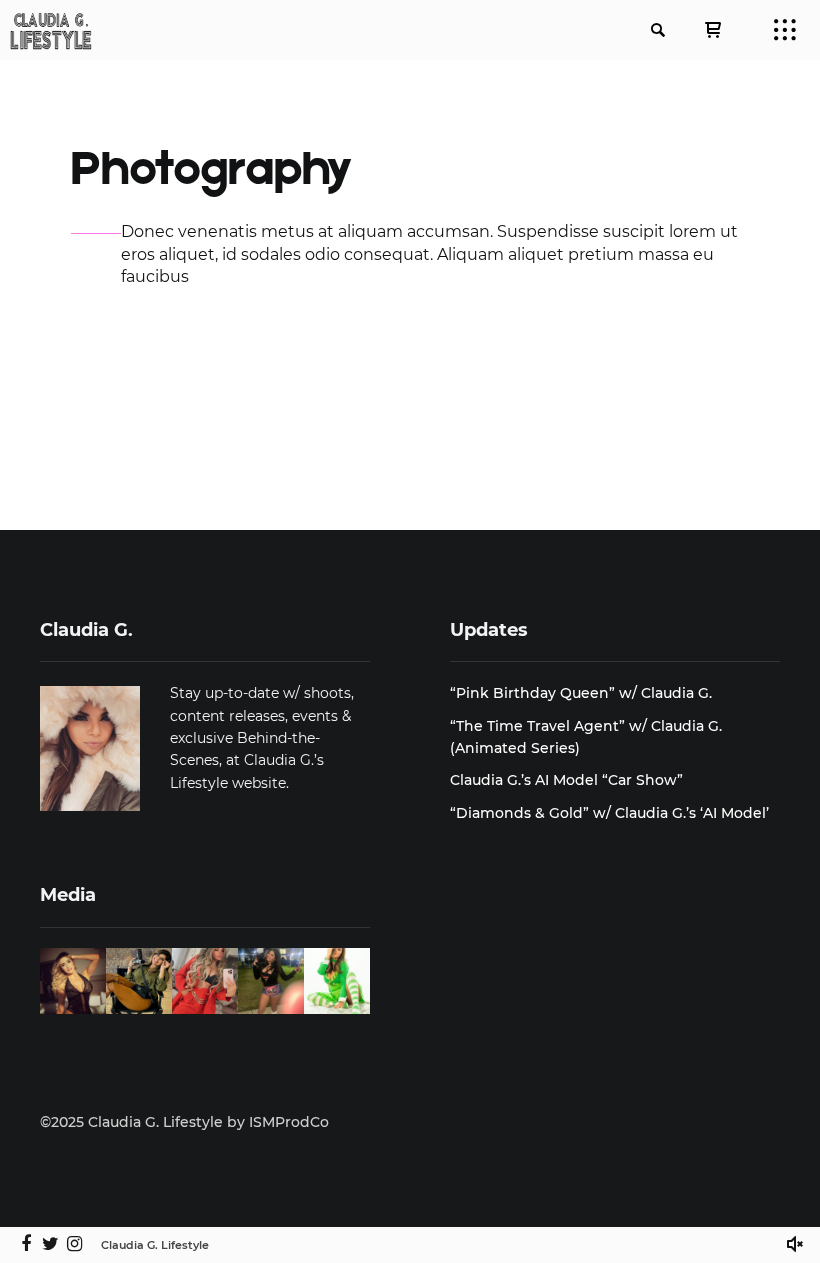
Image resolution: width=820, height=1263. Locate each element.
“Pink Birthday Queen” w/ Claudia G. (581, 693)
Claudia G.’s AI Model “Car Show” (566, 780)
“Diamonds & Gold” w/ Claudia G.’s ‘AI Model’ (609, 813)
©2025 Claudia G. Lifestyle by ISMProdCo (184, 1122)
